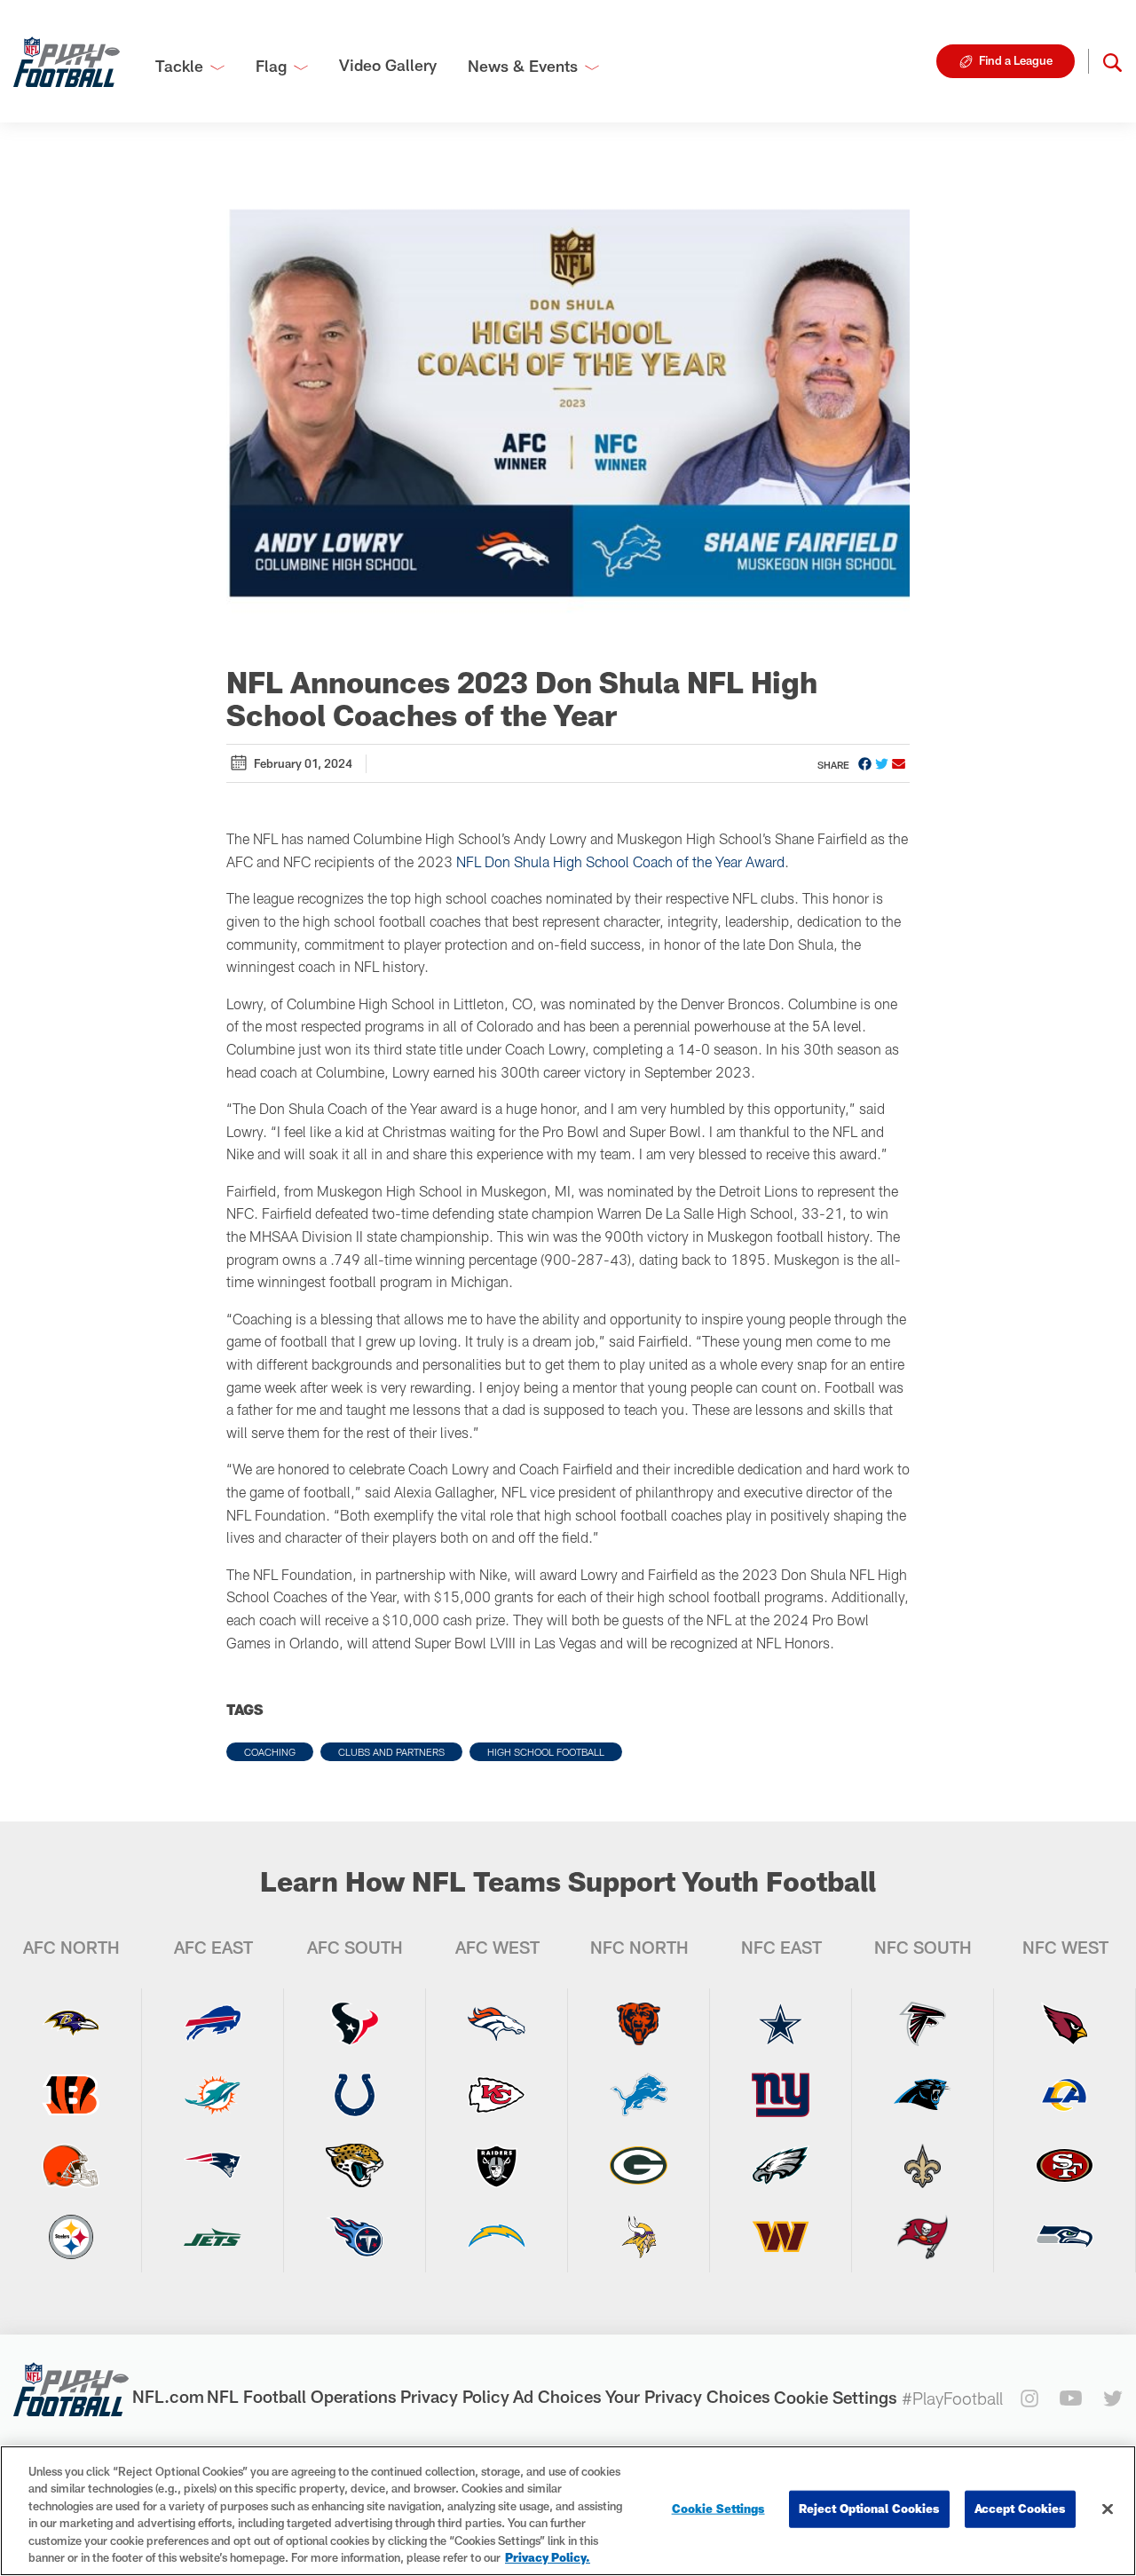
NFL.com (168, 2396)
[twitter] (1113, 2398)
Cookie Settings (836, 2397)
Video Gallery (388, 65)
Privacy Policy (455, 2396)
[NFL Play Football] (67, 61)
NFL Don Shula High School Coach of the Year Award (620, 861)
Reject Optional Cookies (869, 2509)
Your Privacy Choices (688, 2396)
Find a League (1016, 60)
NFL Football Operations (302, 2396)
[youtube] (1071, 2398)
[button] (1112, 61)
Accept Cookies (1020, 2509)
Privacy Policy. (548, 2557)
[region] (568, 2511)
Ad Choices (557, 2396)
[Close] (1108, 2509)
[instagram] (1029, 2398)
